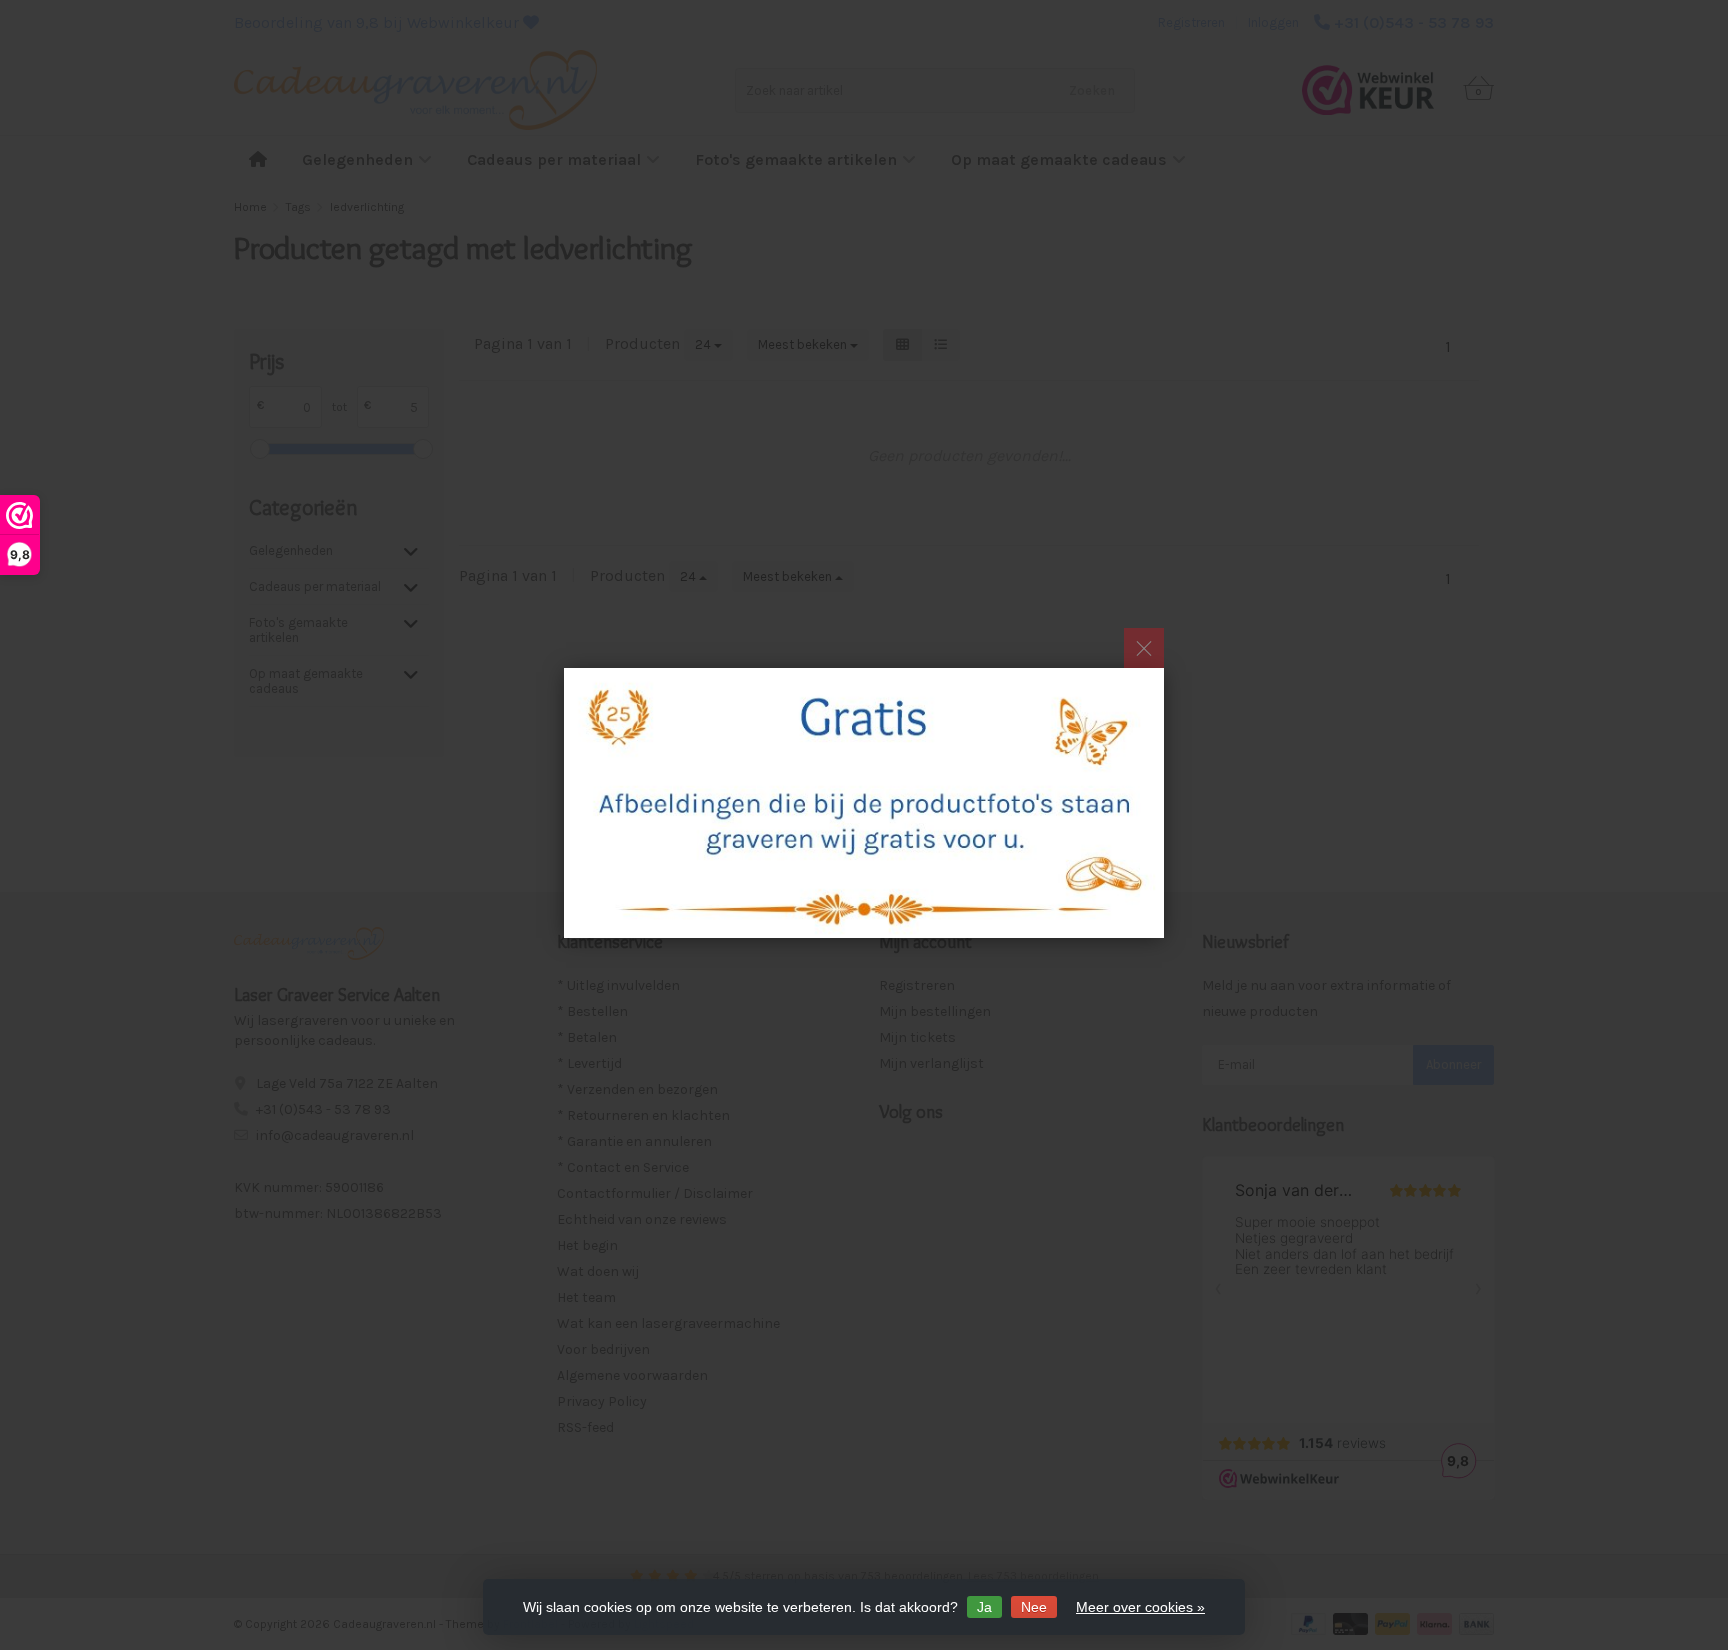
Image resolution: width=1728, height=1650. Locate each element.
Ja (984, 1607)
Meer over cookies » (1140, 1607)
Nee (1034, 1607)
